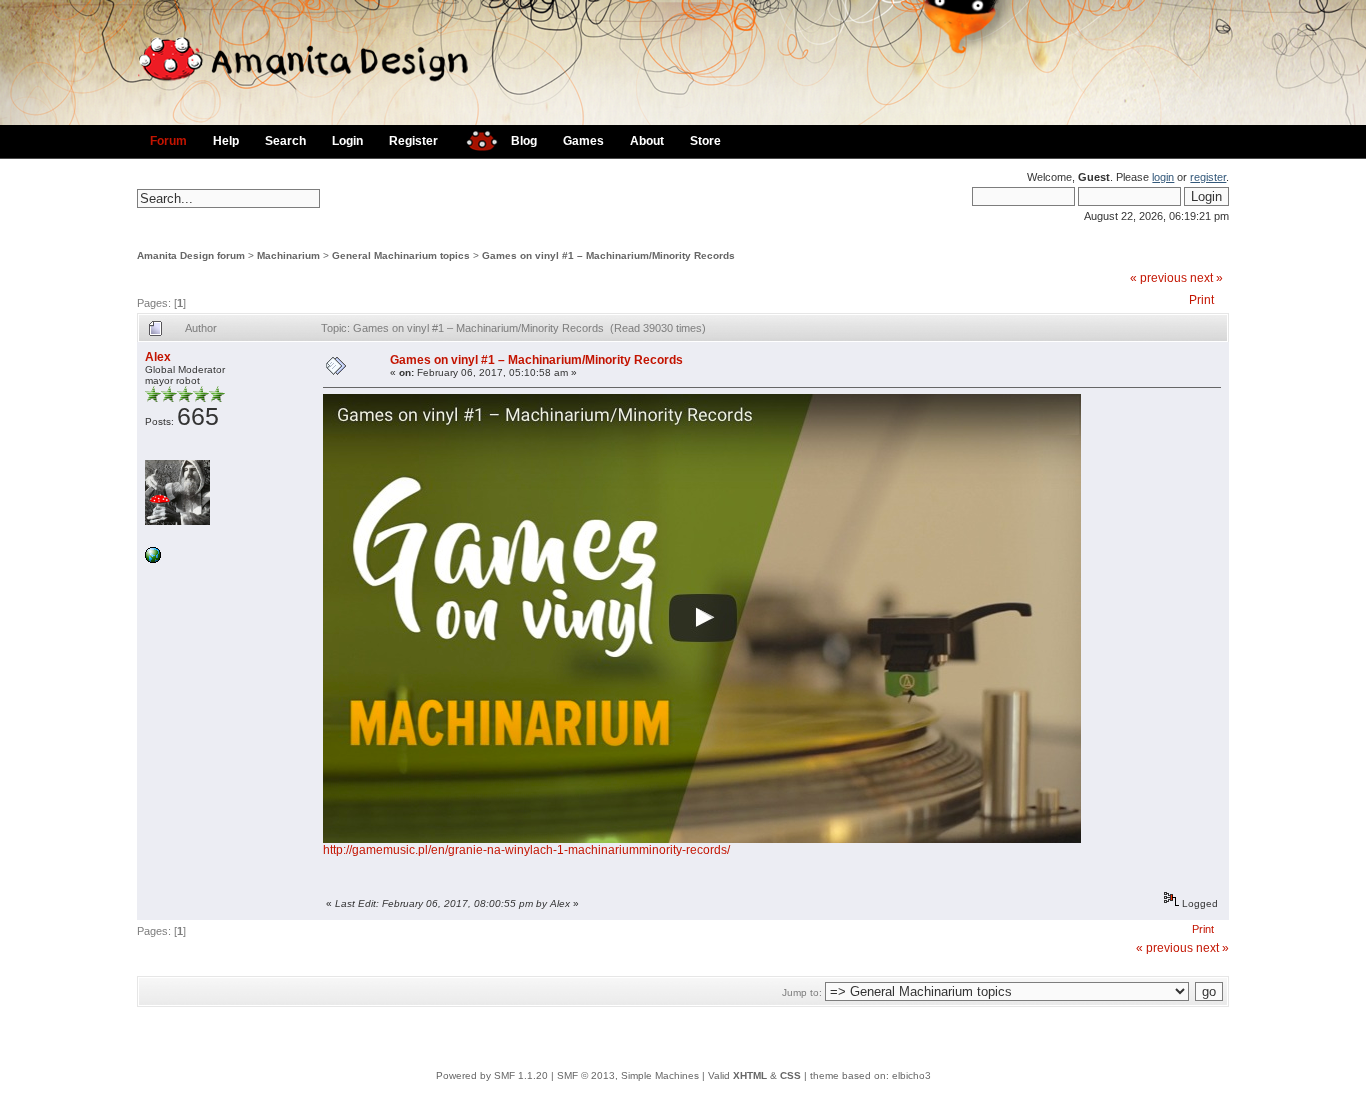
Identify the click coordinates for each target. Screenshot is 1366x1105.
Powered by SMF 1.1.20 (492, 1075)
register (1208, 177)
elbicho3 (911, 1075)
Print (1201, 300)
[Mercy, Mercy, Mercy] (153, 559)
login (1163, 177)
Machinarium (288, 255)
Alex (158, 357)
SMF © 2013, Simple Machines (628, 1075)
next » (1206, 278)
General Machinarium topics (401, 255)
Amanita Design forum (191, 255)
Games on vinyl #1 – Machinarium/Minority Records (608, 255)
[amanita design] (474, 138)
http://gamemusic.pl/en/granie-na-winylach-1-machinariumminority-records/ (526, 850)
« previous (1158, 278)
